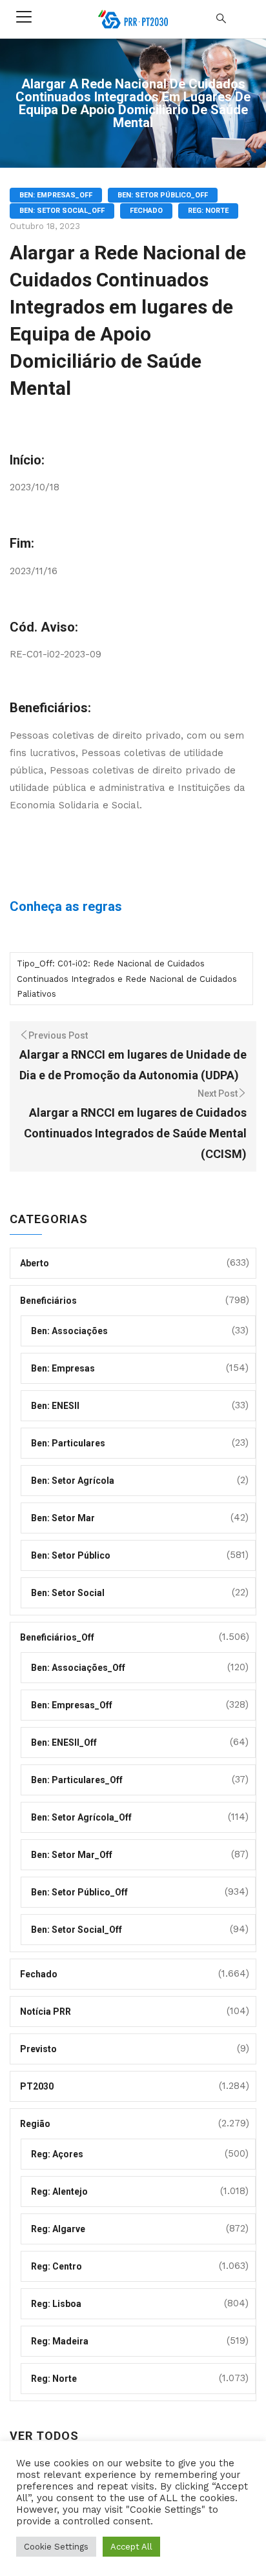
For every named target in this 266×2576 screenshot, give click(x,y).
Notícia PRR (46, 2012)
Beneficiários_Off (57, 1637)
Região (35, 2124)
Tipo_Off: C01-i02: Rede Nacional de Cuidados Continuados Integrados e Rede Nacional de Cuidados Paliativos (127, 979)
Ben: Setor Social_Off (62, 211)
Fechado (146, 211)
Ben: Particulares (68, 1443)
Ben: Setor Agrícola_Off (81, 1817)
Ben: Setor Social (68, 1593)
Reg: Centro (56, 2266)
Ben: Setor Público (71, 1555)
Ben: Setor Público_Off (163, 195)
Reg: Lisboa (56, 2304)
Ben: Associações (69, 1331)
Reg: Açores (57, 2154)
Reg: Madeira (60, 2341)
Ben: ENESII (55, 1406)
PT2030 (37, 2086)
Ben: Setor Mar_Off (72, 1855)
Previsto (38, 2049)
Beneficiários (48, 1301)
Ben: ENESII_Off (64, 1742)
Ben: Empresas (63, 1368)
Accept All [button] (131, 2547)
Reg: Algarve (58, 2229)
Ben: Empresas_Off (56, 195)
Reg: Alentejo (59, 2192)
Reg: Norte (208, 211)
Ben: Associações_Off (78, 1668)
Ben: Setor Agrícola (73, 1481)
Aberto (35, 1263)
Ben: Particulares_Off (77, 1780)
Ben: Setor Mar (63, 1518)
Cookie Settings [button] (56, 2547)
